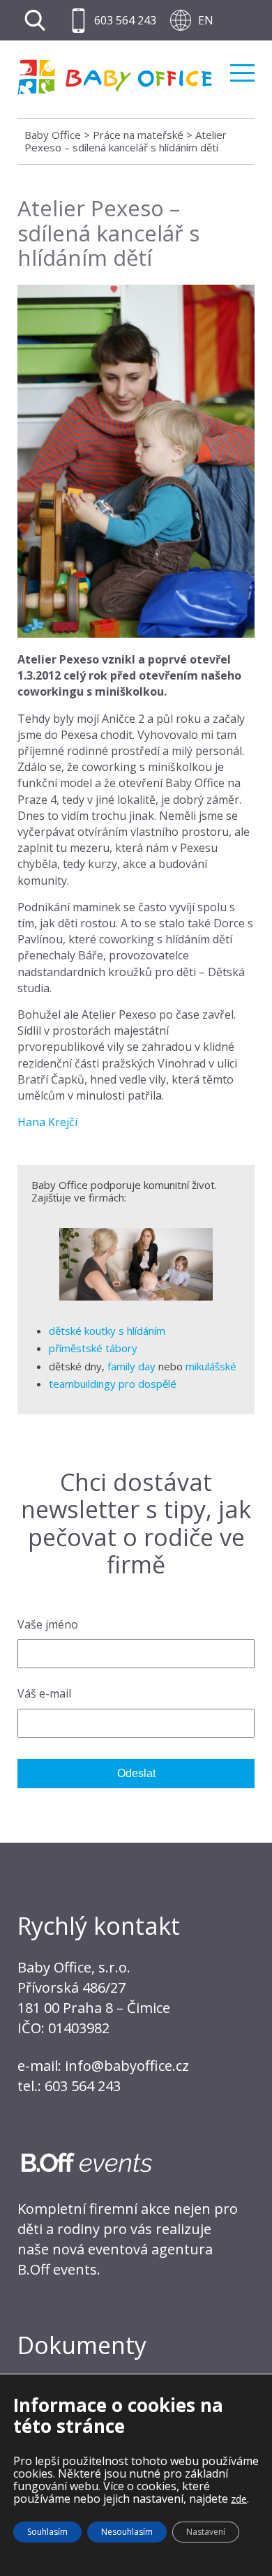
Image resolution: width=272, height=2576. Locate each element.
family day (131, 1366)
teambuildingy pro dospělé (113, 1384)
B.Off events (57, 2269)
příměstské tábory (93, 1348)
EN (206, 20)
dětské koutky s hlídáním (107, 1331)
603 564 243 (125, 20)
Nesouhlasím (127, 2532)
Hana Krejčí (47, 1122)
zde (239, 2499)
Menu (242, 67)
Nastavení (206, 2532)
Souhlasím (47, 2532)
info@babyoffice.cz (127, 2066)
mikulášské (211, 1366)
